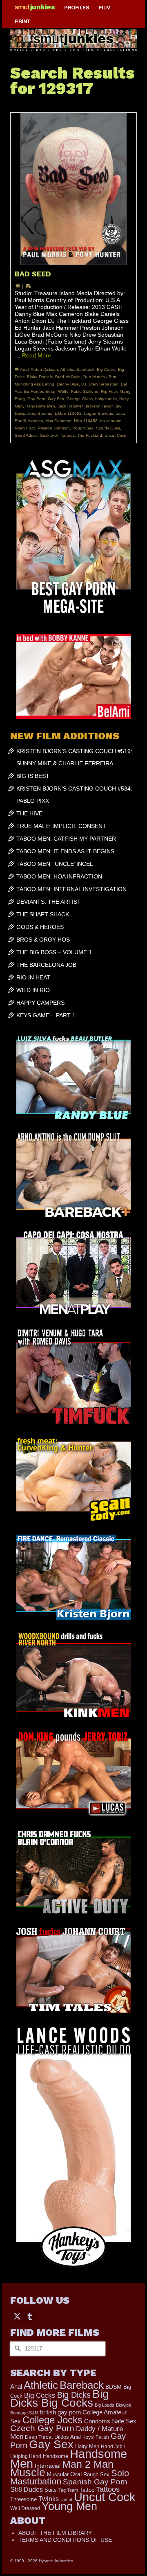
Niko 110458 (86, 421)
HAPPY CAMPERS (40, 1003)
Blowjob (124, 2405)
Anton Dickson (44, 369)
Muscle (28, 2473)
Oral (76, 2474)
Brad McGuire (68, 377)
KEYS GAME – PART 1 (46, 1015)
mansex (36, 421)
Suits (51, 2490)
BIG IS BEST (33, 776)
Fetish (102, 2437)
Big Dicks (74, 2395)
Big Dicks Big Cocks (60, 2398)
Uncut (66, 2499)
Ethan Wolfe (57, 391)
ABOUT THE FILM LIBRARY (55, 2533)
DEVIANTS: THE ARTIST (49, 902)
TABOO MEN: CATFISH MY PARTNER (66, 839)
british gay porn (60, 2412)
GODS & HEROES (40, 927)
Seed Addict (26, 435)
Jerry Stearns (40, 413)
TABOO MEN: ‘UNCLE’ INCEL (55, 864)
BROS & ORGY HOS (43, 940)
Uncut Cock (115, 435)
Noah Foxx (25, 428)
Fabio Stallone (85, 391)
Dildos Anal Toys (74, 2437)
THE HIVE (29, 813)
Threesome (23, 2499)
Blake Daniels (40, 377)
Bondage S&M (24, 2413)
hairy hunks (106, 399)
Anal (24, 369)
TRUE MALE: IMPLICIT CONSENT (61, 826)
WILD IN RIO (33, 990)
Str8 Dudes (27, 2489)
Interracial (48, 2466)
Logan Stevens (99, 413)
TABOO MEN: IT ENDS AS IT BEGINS (65, 851)
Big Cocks (106, 369)
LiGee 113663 (68, 413)
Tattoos (68, 435)
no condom (111, 421)
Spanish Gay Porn (95, 2482)
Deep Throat (39, 2437)
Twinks (49, 2499)
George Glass (80, 399)
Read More (37, 355)
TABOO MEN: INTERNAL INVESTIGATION (71, 889)
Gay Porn (36, 399)
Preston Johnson (54, 428)
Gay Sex (56, 399)
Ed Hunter (33, 391)
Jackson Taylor (99, 406)
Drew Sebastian (104, 384)
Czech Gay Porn (42, 2428)
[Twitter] (17, 2316)
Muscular (58, 2474)
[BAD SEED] (73, 189)
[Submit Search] (16, 2349)
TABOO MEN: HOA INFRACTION (59, 876)
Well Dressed (25, 2508)
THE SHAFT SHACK (43, 914)
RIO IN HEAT (33, 977)
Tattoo (87, 2490)
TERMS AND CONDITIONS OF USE (65, 2540)
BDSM (114, 2387)
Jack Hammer (70, 406)
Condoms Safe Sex (110, 2421)
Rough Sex (83, 428)
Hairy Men (87, 2446)
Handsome (56, 2456)
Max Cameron (58, 421)
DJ (84, 384)
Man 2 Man (88, 2464)
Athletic (67, 369)
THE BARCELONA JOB (46, 965)
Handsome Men (40, 406)
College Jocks (52, 2420)
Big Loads (105, 2405)
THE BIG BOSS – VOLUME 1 (54, 952)
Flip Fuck (109, 391)
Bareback (85, 369)
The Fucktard (90, 435)
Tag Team (68, 2490)
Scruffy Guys (108, 428)
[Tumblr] (30, 2316)
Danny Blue (68, 384)
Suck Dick (49, 435)
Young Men (69, 2506)
